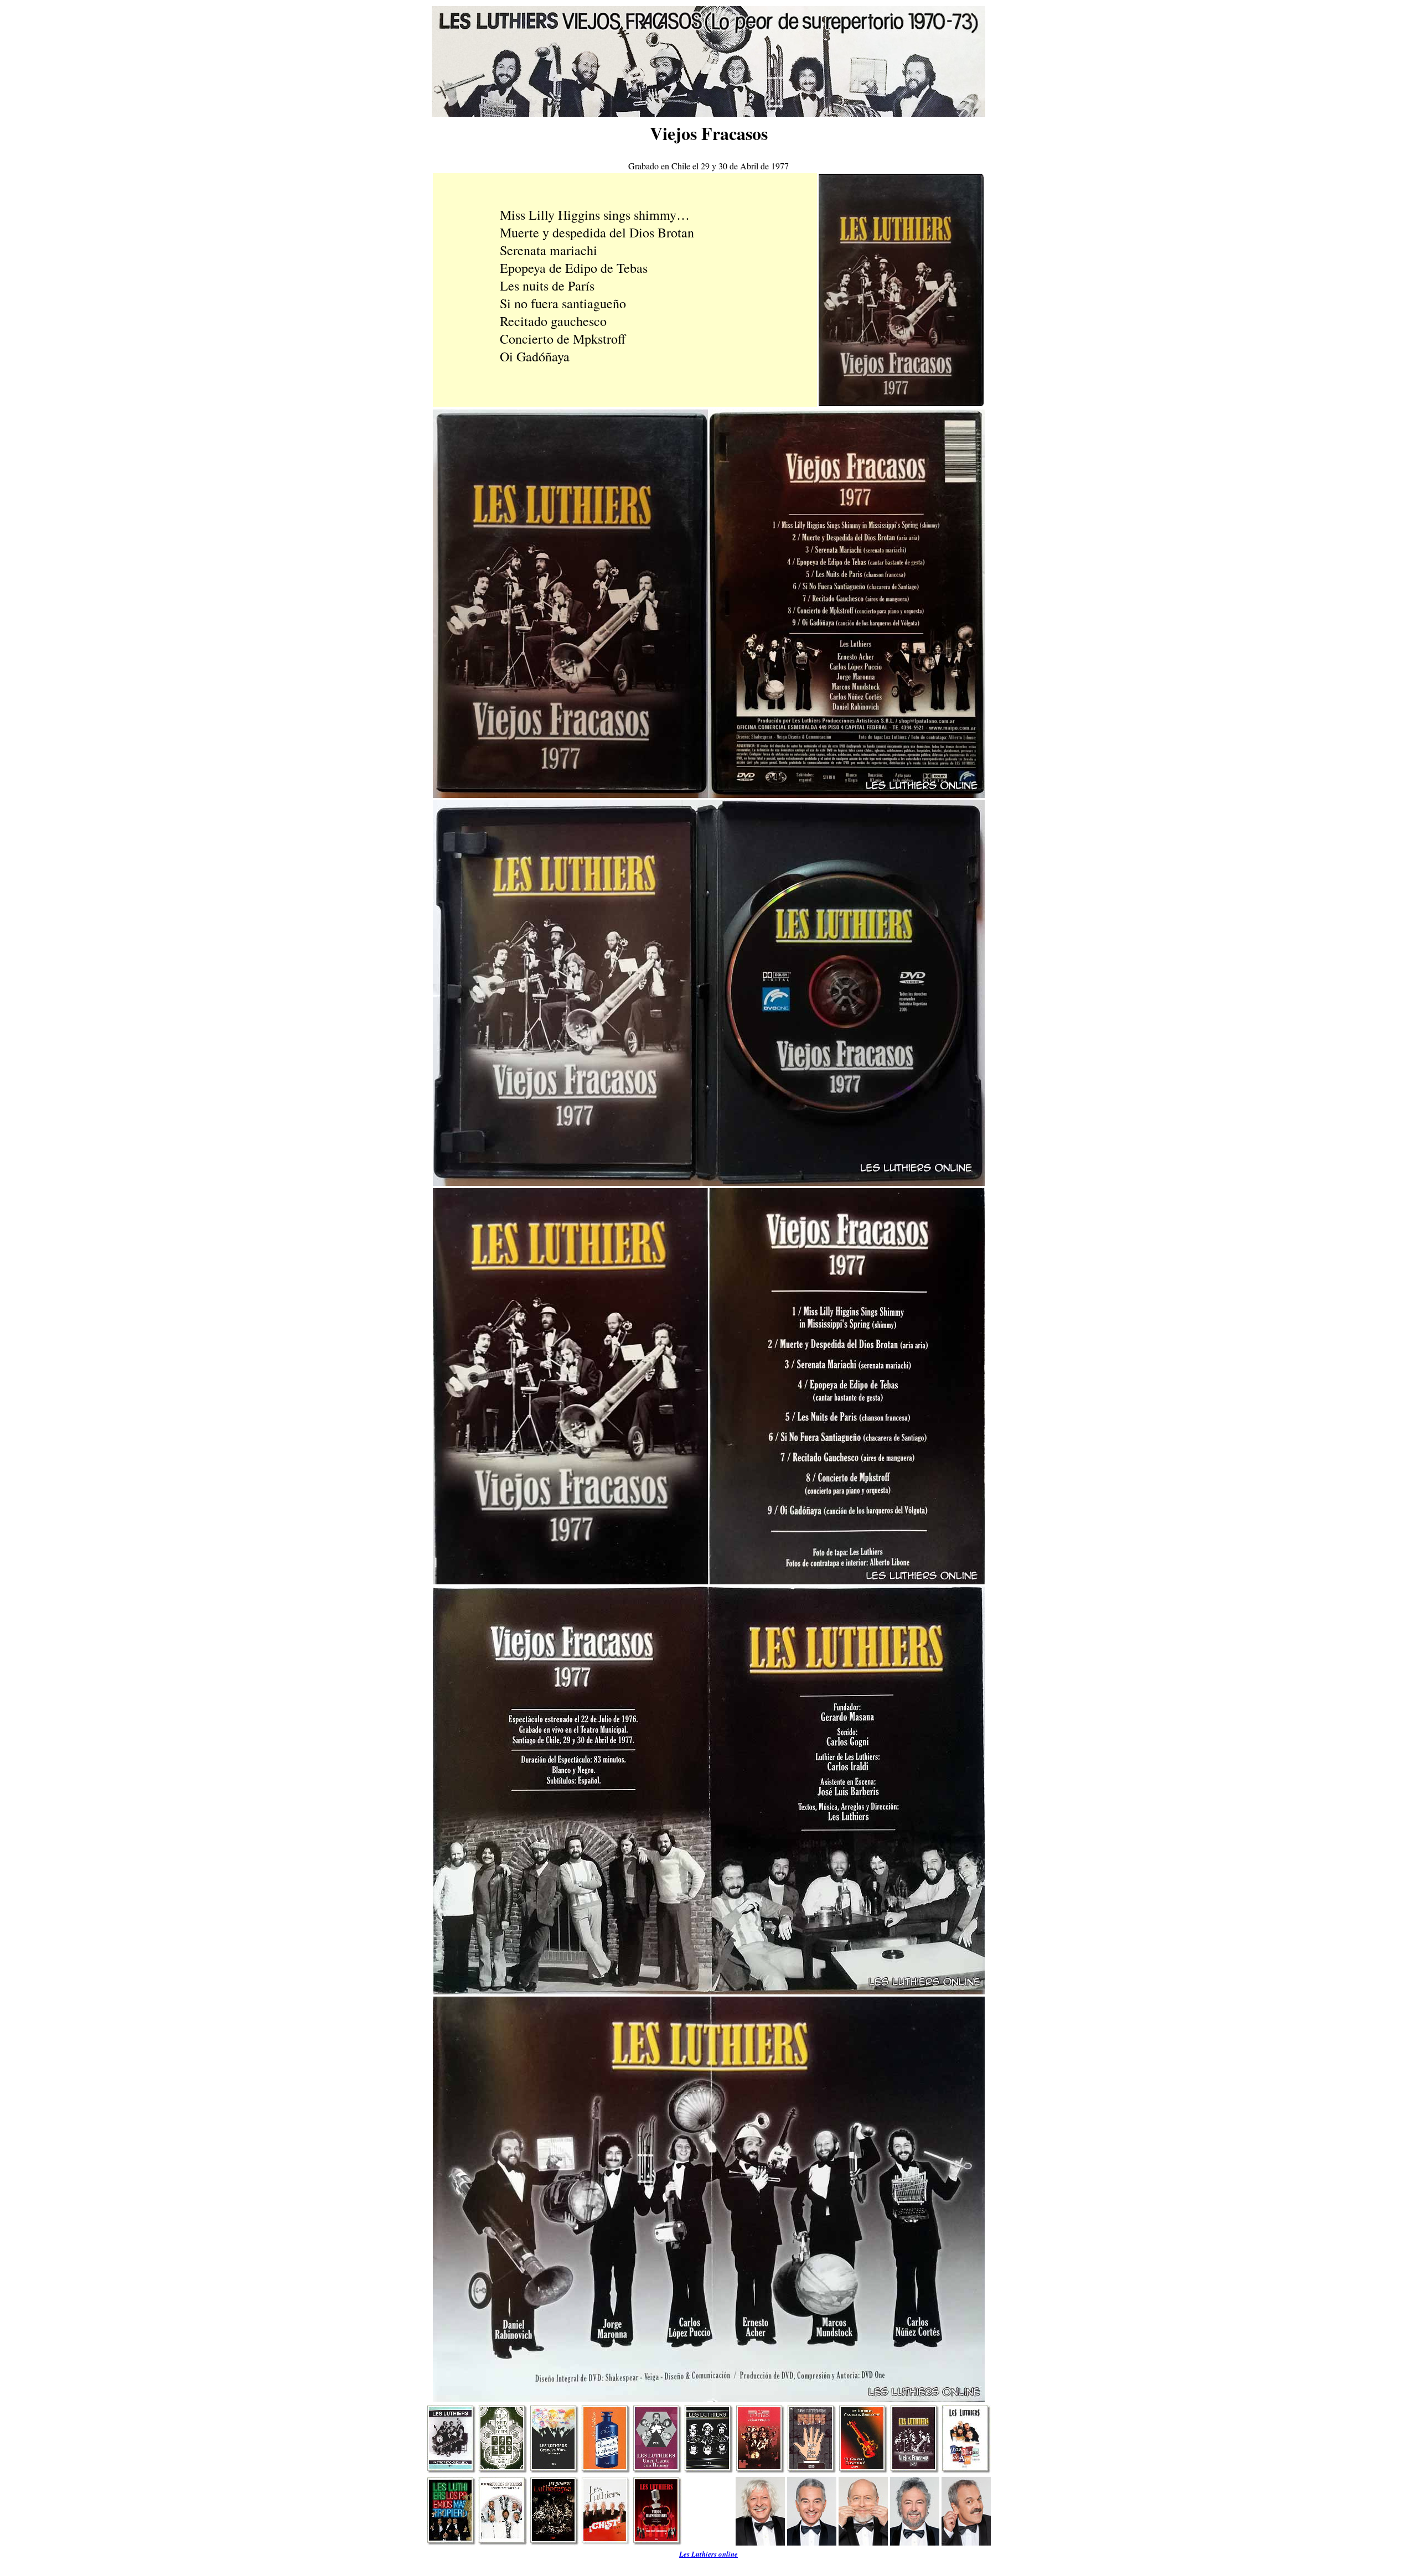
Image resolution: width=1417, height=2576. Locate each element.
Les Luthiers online (708, 2554)
